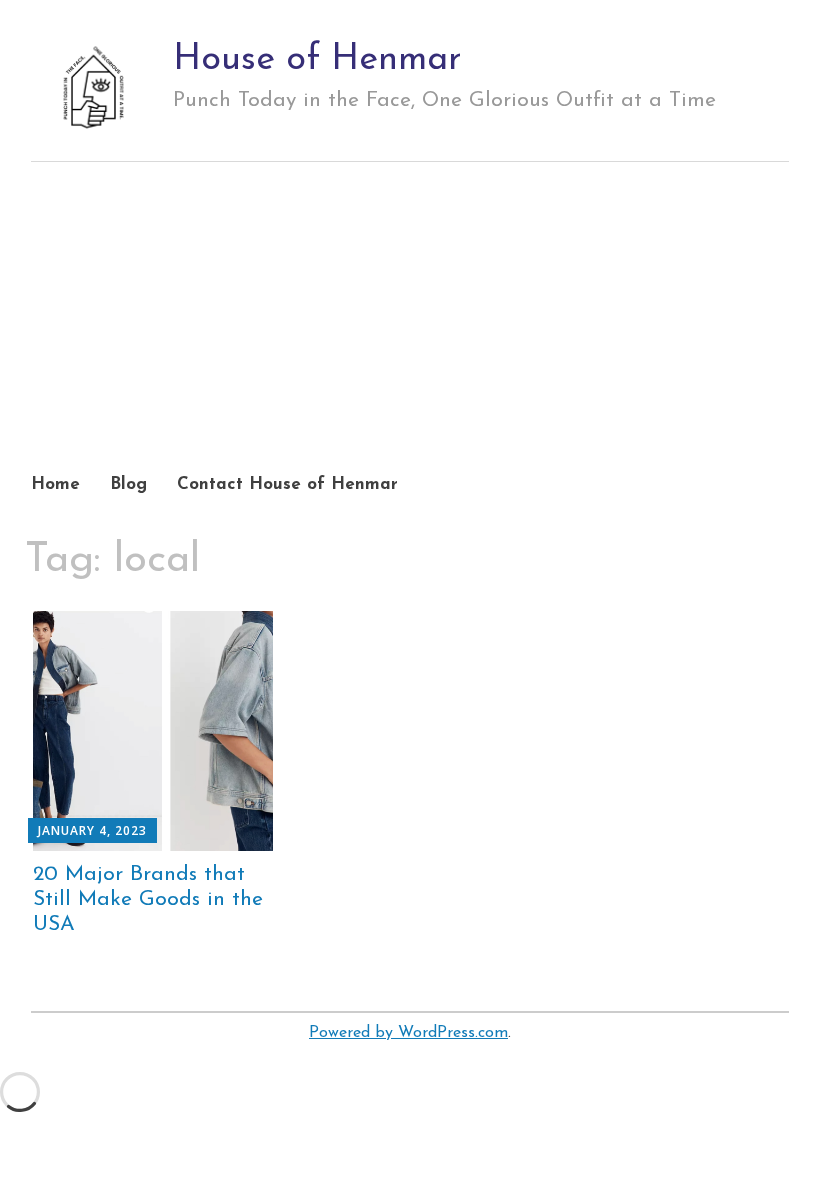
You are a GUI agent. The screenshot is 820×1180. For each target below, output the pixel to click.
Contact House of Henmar (287, 484)
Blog (128, 484)
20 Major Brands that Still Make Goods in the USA (148, 899)
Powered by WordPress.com (408, 1033)
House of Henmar (317, 60)
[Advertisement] (410, 336)
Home (55, 484)
